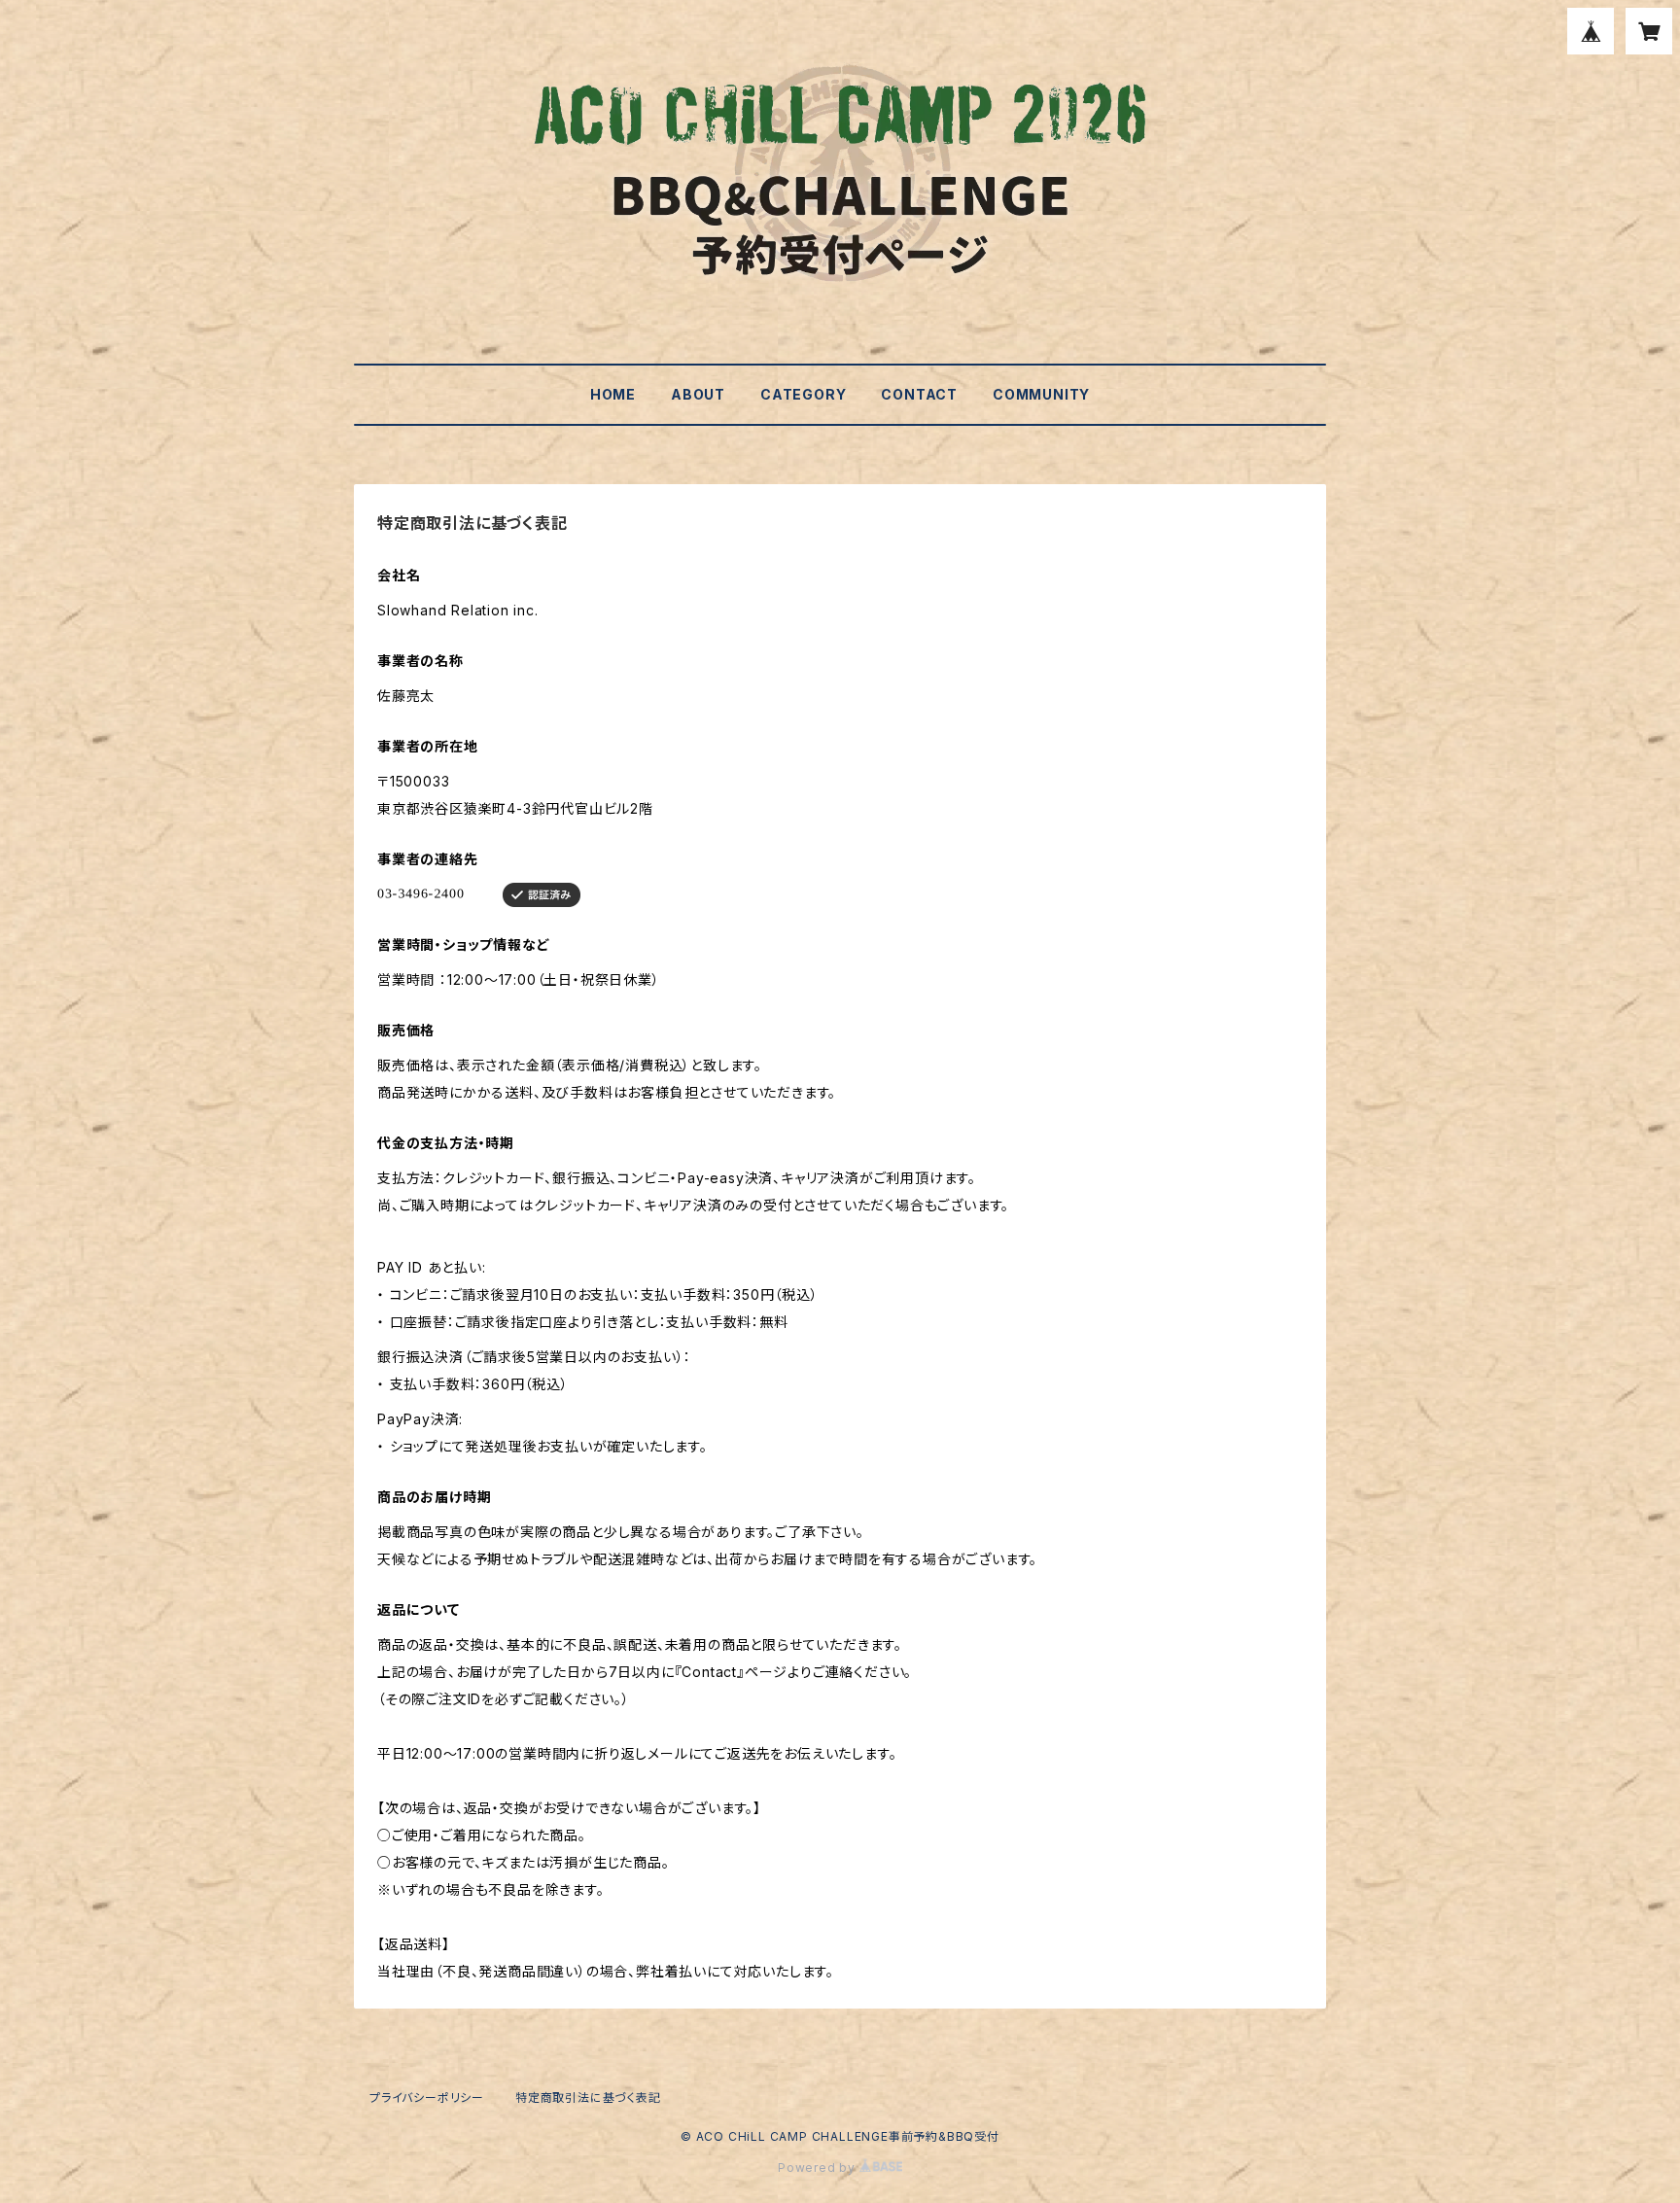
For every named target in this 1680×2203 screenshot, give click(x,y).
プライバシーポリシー (427, 2098)
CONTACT (919, 394)
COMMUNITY (1041, 394)
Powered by (819, 2168)
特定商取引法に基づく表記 (588, 2098)
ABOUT (698, 394)
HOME (613, 394)
